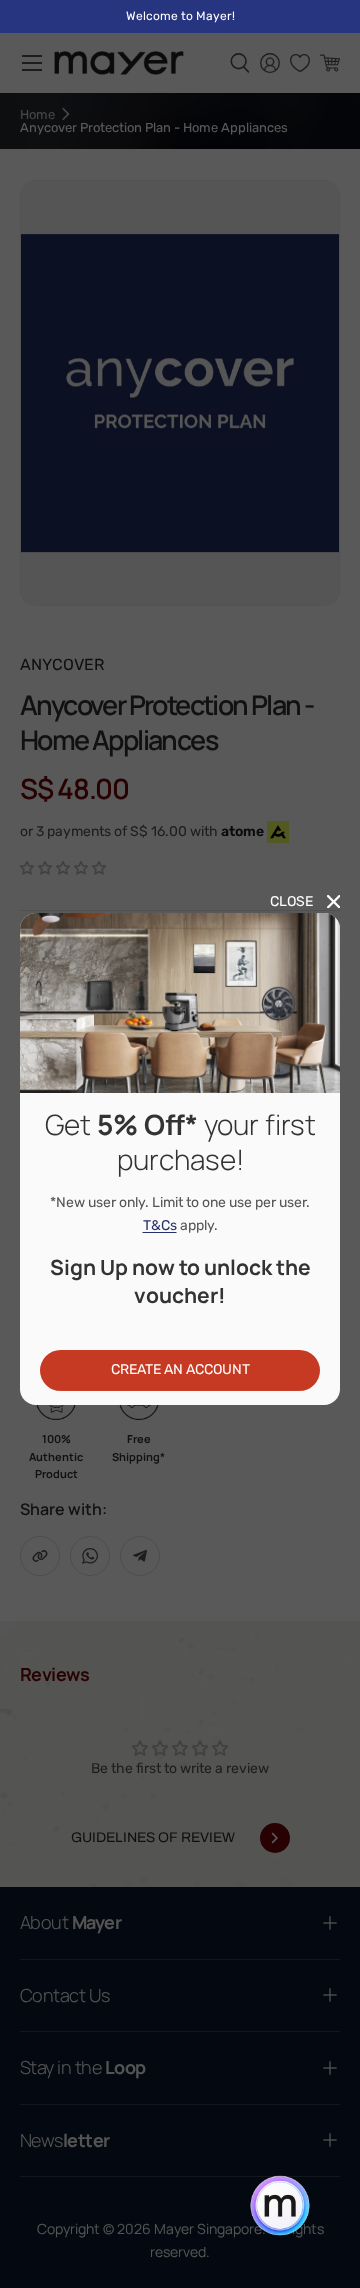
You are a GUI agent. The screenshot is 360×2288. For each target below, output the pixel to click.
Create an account (180, 1369)
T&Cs (160, 1225)
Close (291, 901)
